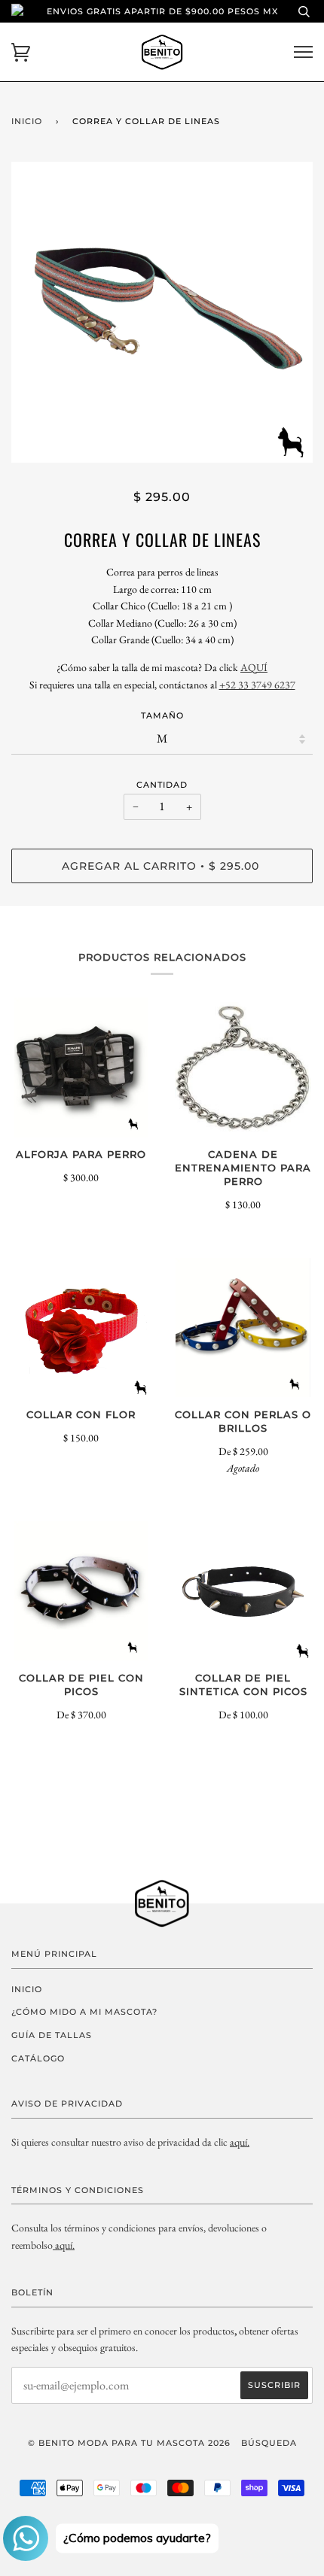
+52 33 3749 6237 (257, 685)
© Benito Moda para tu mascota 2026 (129, 2443)
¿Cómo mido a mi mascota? (84, 2012)
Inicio (27, 121)
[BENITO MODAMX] (54, 2245)
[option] (162, 312)
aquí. (240, 2142)
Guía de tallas (52, 2035)
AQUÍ (254, 667)
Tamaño (162, 715)
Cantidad (162, 785)
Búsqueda (269, 2443)
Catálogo (38, 2058)
